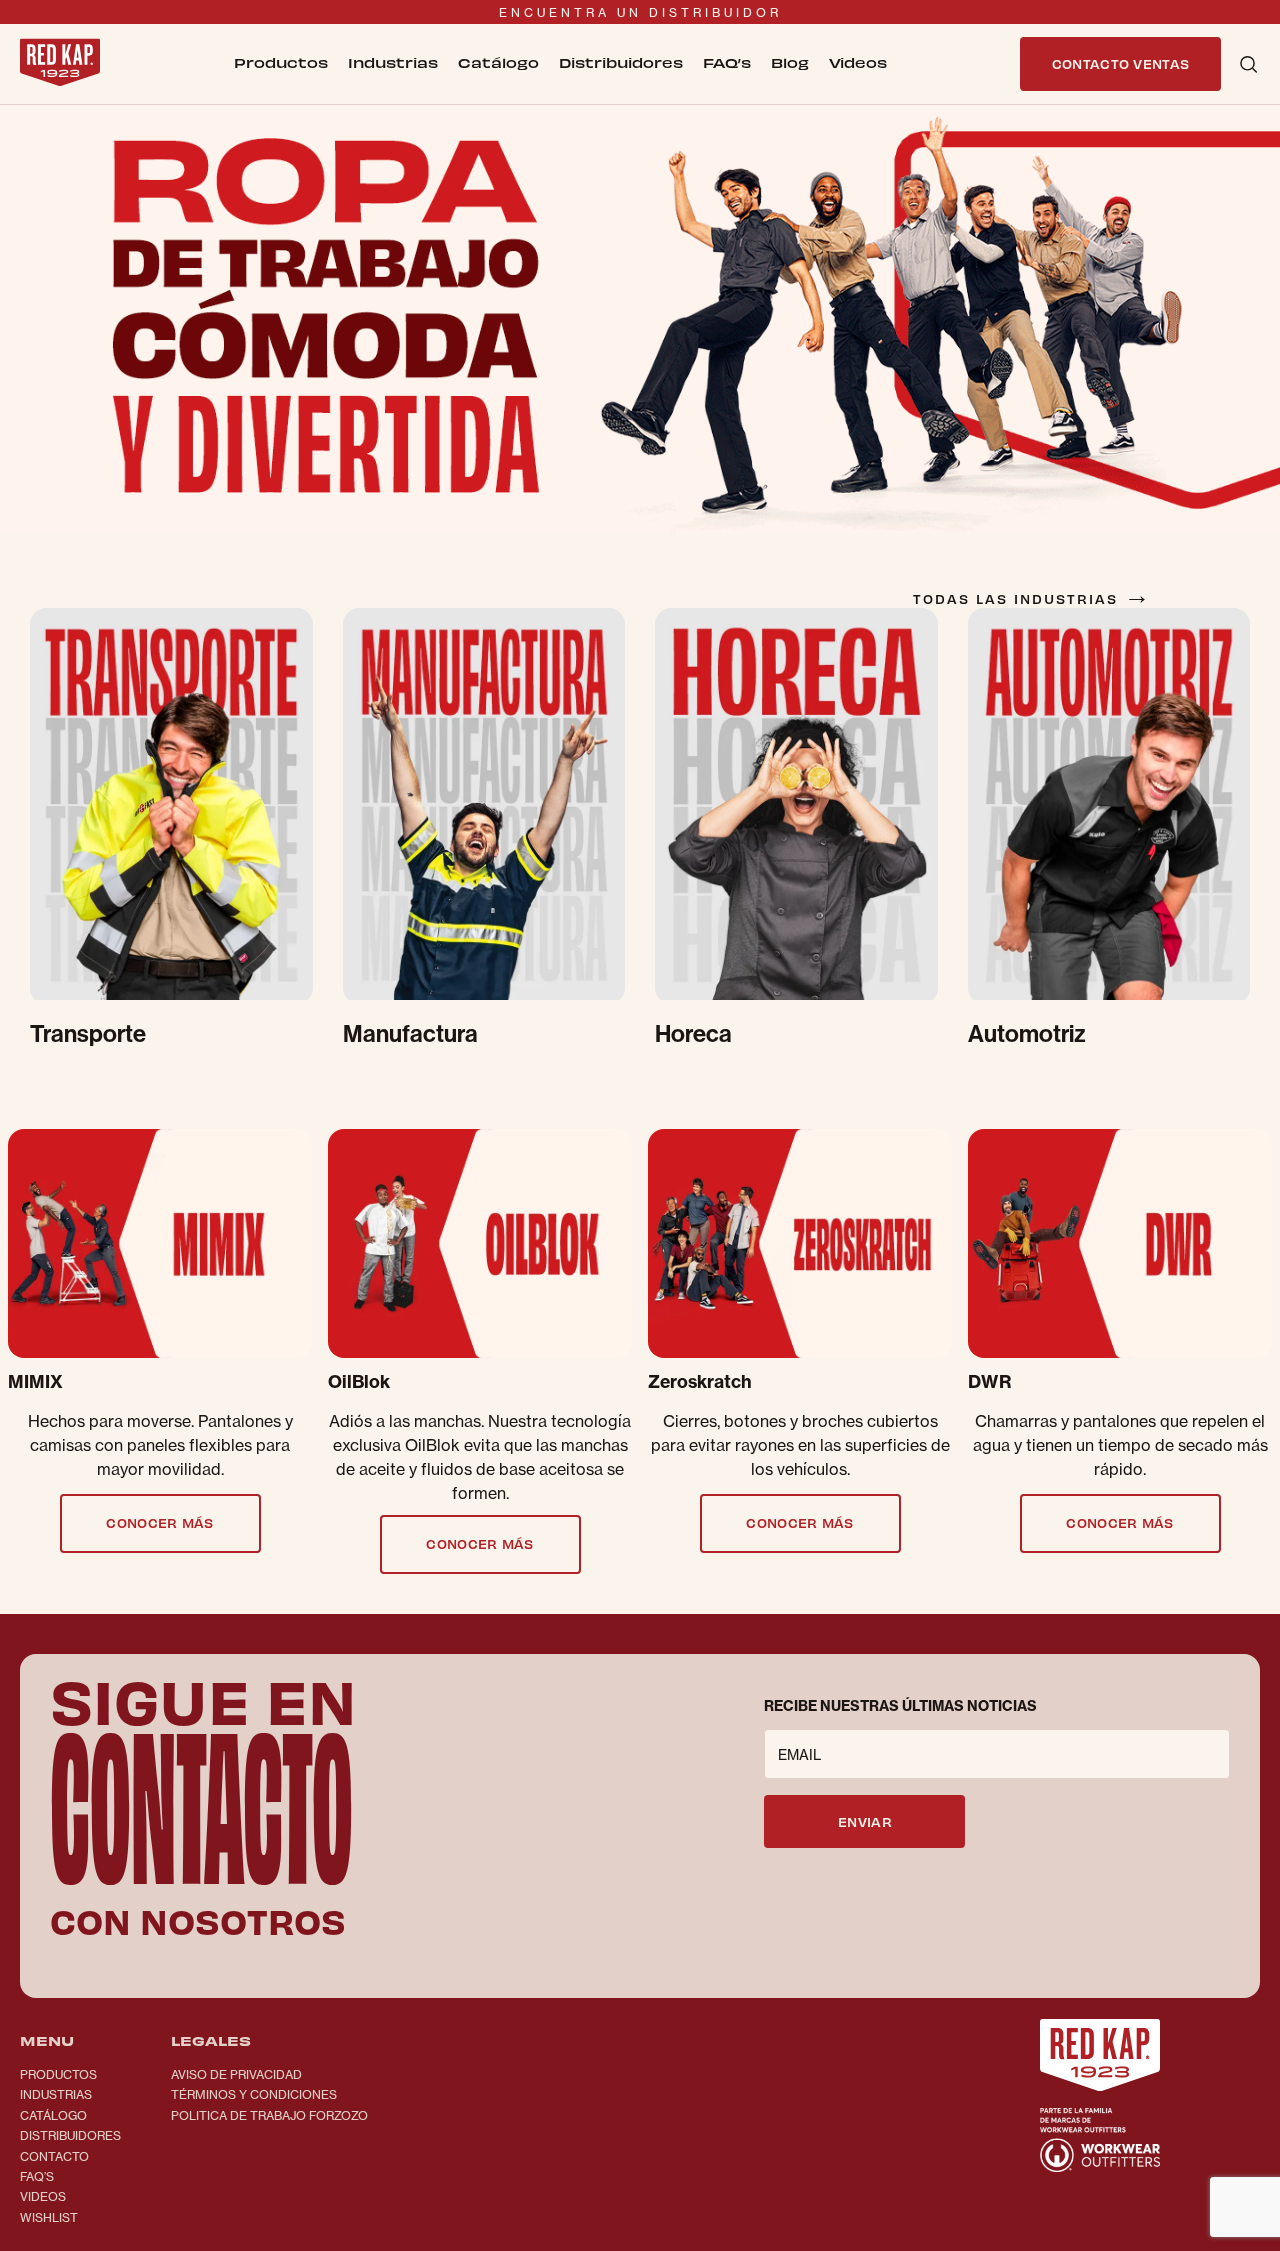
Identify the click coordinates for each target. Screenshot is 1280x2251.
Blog (790, 62)
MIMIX (35, 1382)
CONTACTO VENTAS (1121, 63)
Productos (58, 2074)
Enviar (865, 1821)
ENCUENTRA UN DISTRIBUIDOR (640, 12)
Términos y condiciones (254, 2094)
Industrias (56, 2094)
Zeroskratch (700, 1382)
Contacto (54, 2156)
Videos (43, 2196)
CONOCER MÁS (160, 1522)
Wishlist (49, 2217)
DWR (990, 1382)
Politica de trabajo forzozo (269, 2115)
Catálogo (498, 62)
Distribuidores (621, 62)
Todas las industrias (1032, 598)
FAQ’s (727, 62)
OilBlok (359, 1382)
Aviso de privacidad (236, 2074)
